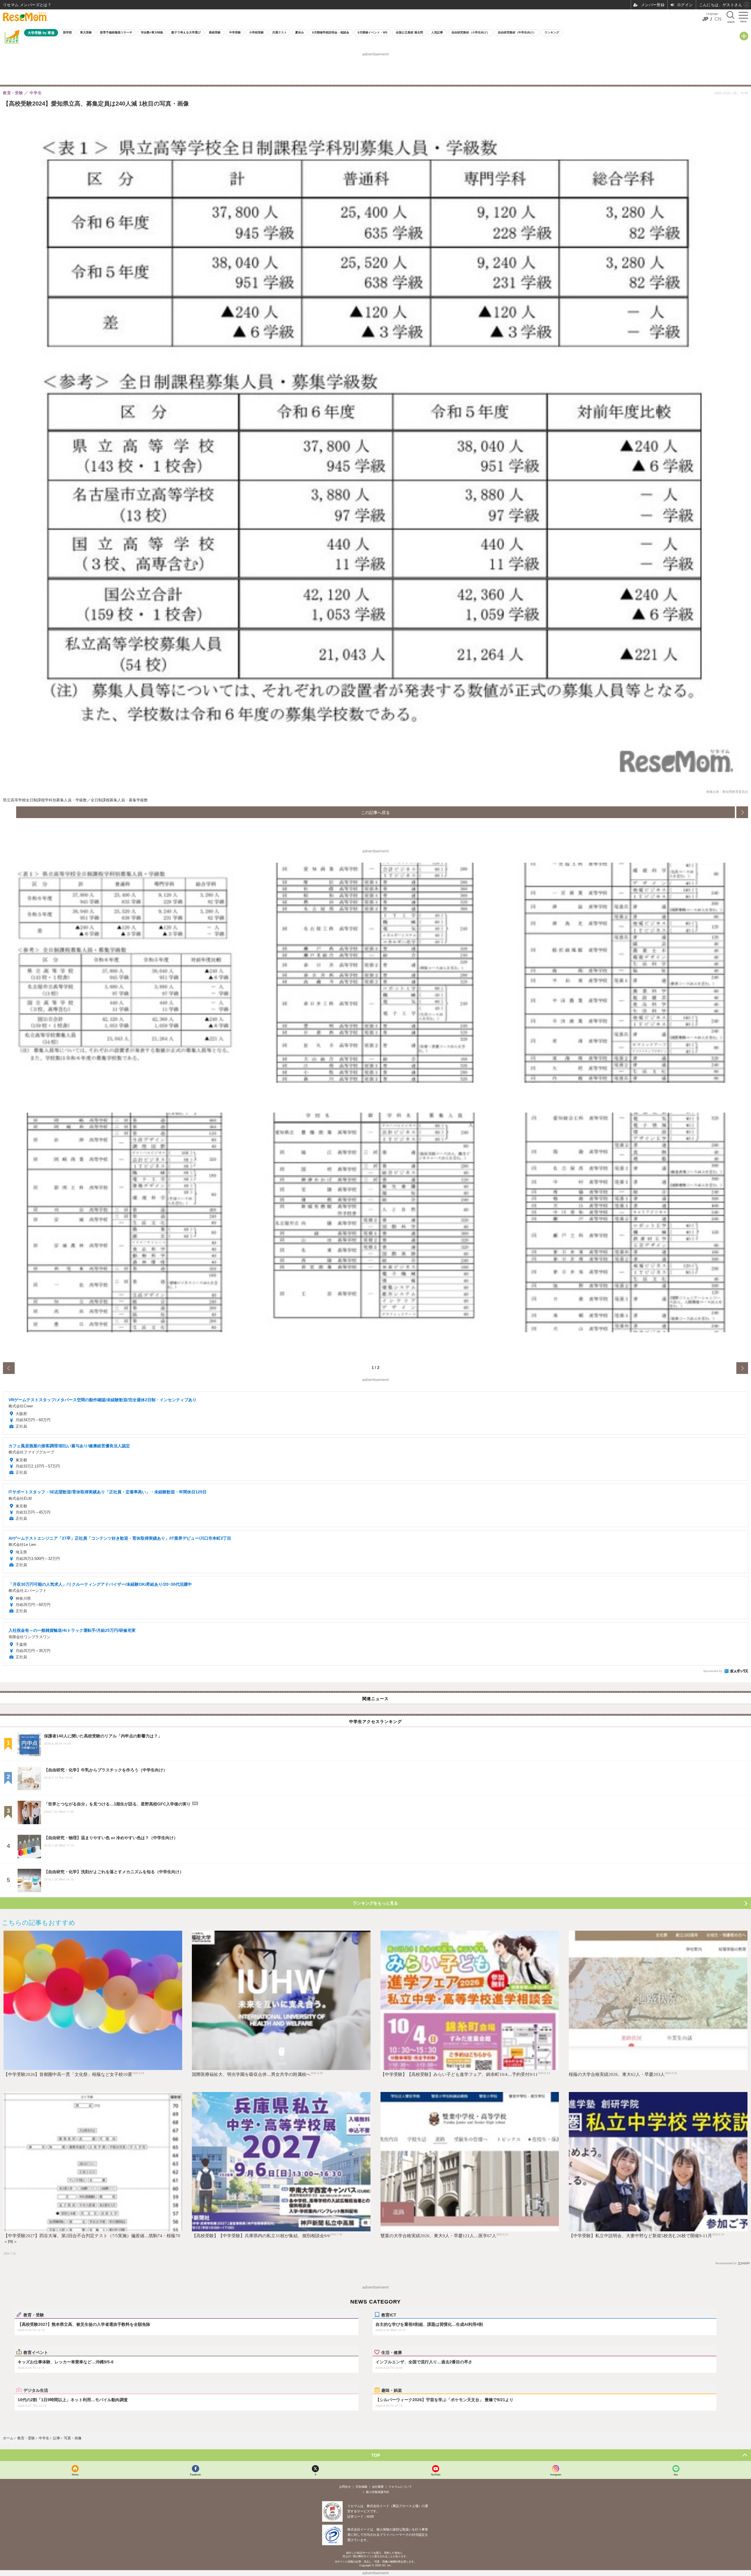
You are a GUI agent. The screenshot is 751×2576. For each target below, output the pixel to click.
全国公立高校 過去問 (409, 32)
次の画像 (742, 812)
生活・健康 (392, 2352)
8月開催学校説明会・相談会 (331, 32)
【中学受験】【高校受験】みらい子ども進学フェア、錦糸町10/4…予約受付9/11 (459, 2074)
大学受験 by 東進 (41, 33)
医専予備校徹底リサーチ (116, 32)
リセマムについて (400, 2487)
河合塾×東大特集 (152, 32)
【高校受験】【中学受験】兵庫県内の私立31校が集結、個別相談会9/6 (261, 2236)
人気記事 (437, 32)
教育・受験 (34, 2315)
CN (718, 19)
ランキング (552, 32)
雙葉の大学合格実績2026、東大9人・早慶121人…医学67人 (438, 2236)
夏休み (300, 32)
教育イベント (36, 2352)
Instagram (556, 2474)
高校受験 (215, 32)
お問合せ (345, 2487)
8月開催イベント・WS (373, 32)
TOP (376, 2455)
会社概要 (378, 2487)
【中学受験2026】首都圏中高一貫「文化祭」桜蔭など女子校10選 (68, 2074)
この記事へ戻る (375, 812)
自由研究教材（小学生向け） (471, 32)
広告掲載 (361, 2487)
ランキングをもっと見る (375, 1903)
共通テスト (280, 32)
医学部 (67, 32)
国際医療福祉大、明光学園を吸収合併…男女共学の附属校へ (251, 2074)
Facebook (195, 2474)
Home (75, 2474)
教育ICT (389, 2315)
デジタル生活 (36, 2390)
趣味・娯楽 (392, 2390)
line (676, 2474)
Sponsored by (713, 1671)
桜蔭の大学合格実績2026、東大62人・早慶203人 (617, 2074)
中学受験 (235, 32)
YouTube (436, 2474)
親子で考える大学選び (186, 32)
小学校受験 (256, 32)
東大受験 (86, 32)
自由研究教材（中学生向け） (517, 32)
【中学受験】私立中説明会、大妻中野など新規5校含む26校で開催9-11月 (640, 2236)
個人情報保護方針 (378, 2492)
